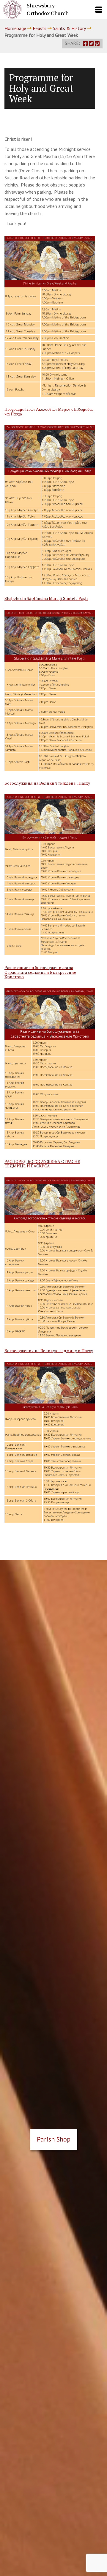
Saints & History (69, 28)
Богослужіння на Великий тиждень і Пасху (47, 783)
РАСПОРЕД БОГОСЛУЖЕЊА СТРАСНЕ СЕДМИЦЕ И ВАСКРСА (42, 1164)
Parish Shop (54, 2139)
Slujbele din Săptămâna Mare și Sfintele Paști (46, 598)
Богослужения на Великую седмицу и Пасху (49, 1351)
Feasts (40, 28)
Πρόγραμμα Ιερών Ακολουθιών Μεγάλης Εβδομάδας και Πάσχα (49, 411)
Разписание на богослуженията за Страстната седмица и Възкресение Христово (40, 972)
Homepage (15, 28)
